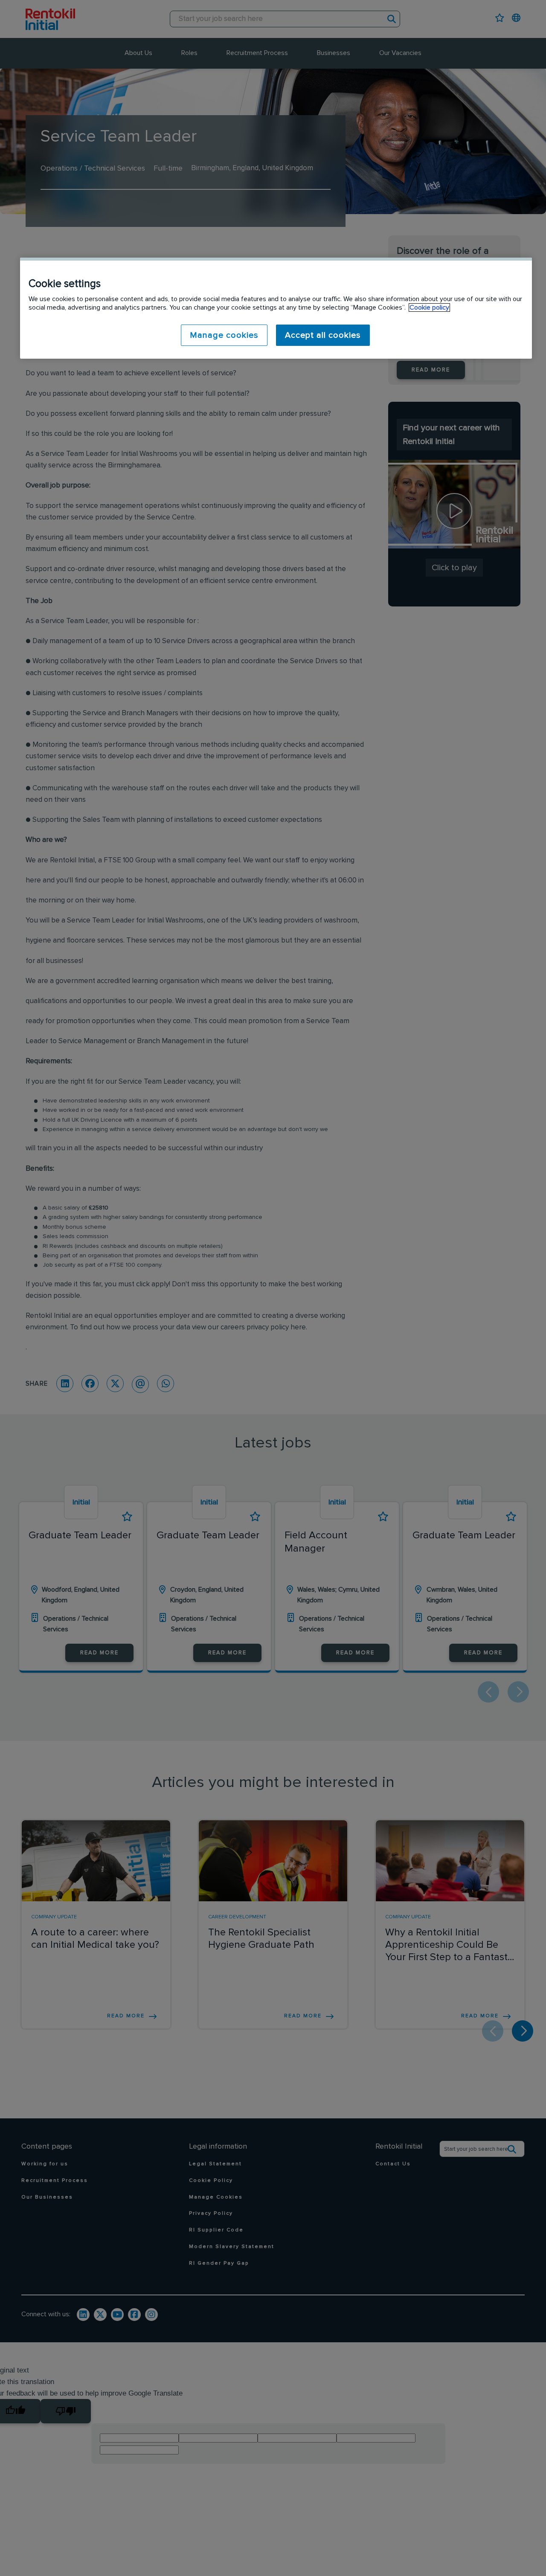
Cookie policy (429, 307)
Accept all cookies (323, 335)
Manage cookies (224, 335)
